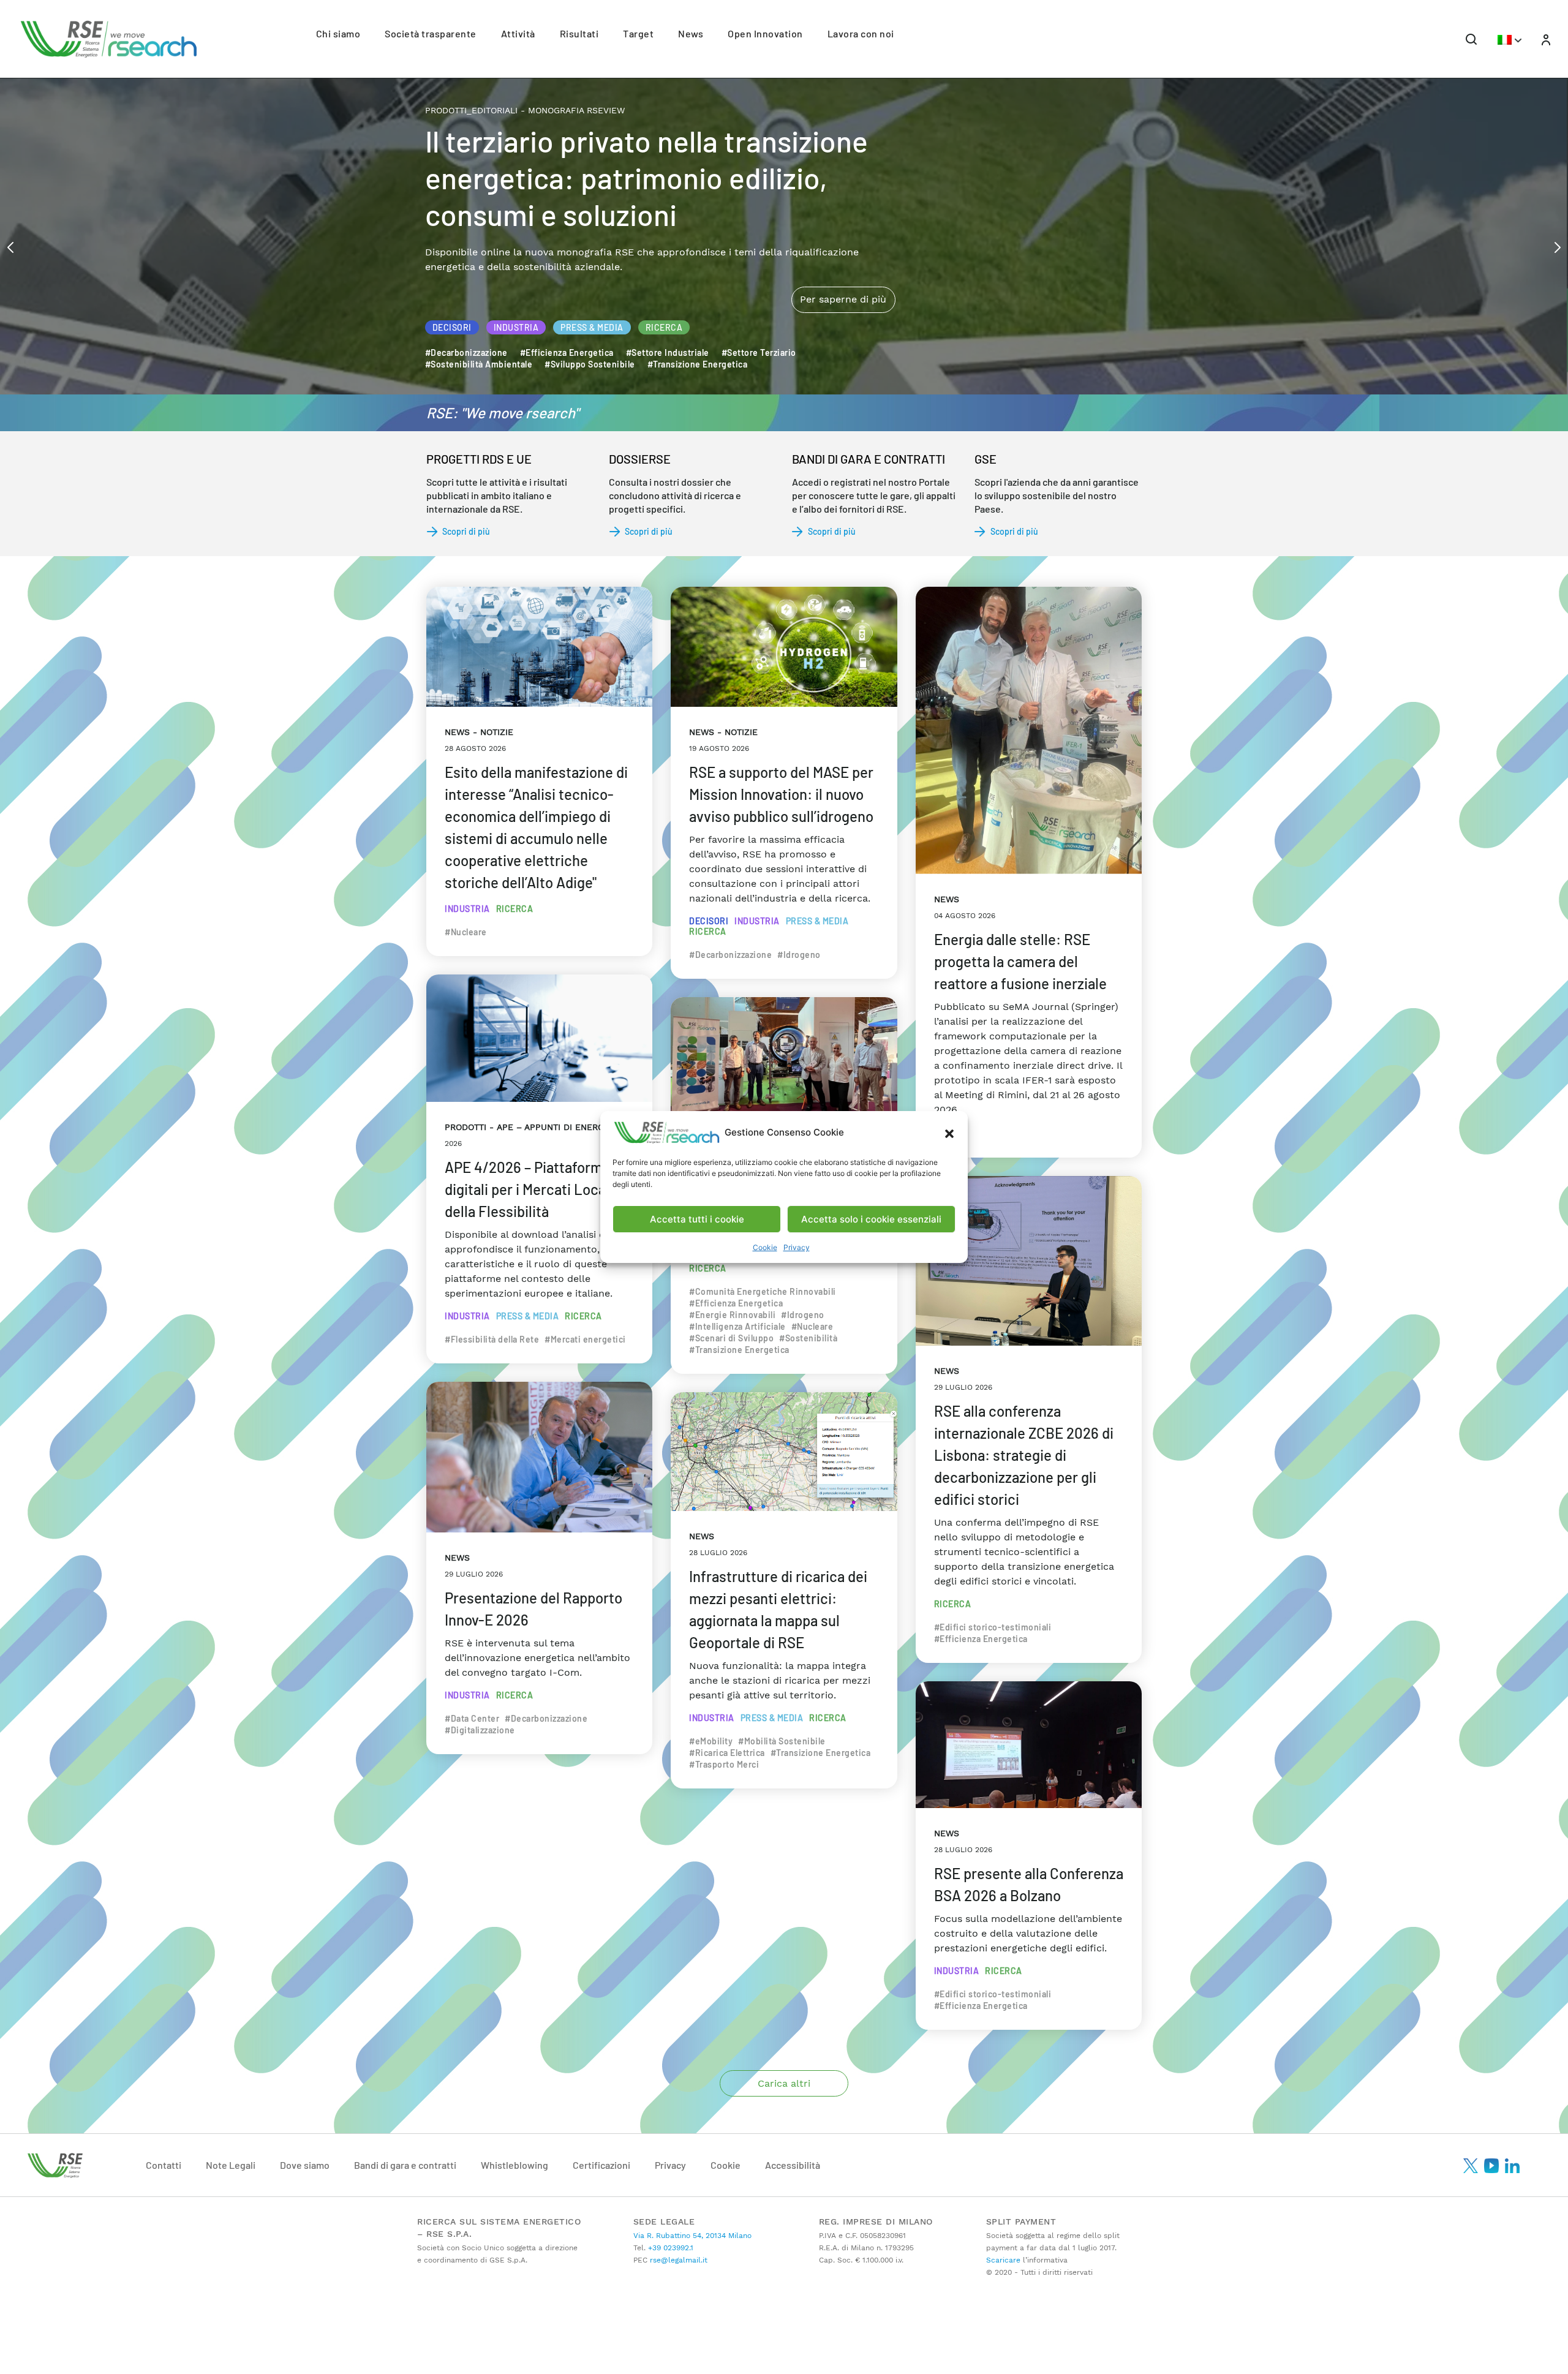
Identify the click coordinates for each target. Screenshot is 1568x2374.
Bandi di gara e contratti (405, 2165)
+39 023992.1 (669, 2248)
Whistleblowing (514, 2165)
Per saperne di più (843, 248)
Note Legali (231, 2165)
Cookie (765, 1247)
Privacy (797, 1247)
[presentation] (10, 246)
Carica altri (784, 2083)
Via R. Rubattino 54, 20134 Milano (692, 2236)
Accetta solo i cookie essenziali (871, 1219)
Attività (518, 33)
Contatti (164, 2165)
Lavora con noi (861, 33)
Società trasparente (431, 33)
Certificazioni (601, 2165)
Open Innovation (765, 33)
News (691, 33)
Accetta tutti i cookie (697, 1219)
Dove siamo (305, 2165)
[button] (949, 1132)
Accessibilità (793, 2165)
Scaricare (1003, 2260)
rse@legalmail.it (677, 2260)
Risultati (579, 33)
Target (638, 33)
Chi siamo (338, 33)
